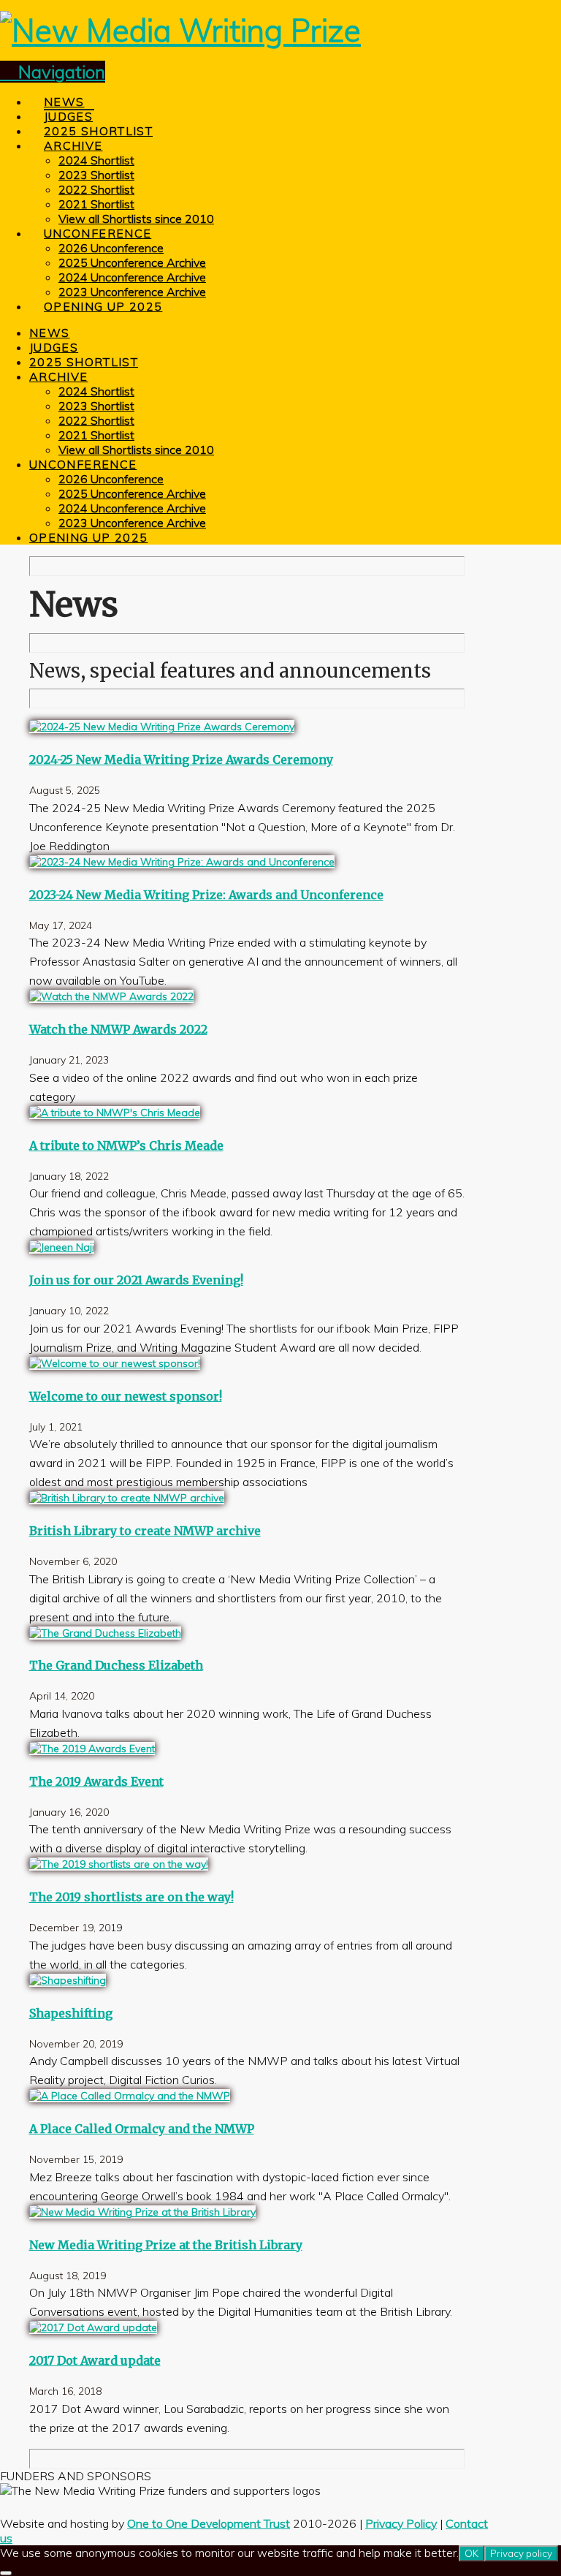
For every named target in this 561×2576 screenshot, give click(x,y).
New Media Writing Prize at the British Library (166, 2245)
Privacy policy (521, 2553)
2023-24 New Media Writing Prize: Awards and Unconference (206, 895)
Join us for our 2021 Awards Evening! (136, 1280)
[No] (6, 2573)
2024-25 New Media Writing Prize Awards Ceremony (181, 759)
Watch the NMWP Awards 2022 (118, 1029)
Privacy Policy (401, 2523)
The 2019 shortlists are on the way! (131, 1897)
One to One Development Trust (209, 2523)
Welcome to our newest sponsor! (126, 1396)
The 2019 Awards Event (96, 1781)
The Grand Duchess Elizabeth (116, 1665)
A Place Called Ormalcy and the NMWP (142, 2129)
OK (472, 2553)
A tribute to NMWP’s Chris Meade (126, 1145)
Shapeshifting (71, 2013)
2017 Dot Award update (95, 2360)
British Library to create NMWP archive (145, 1531)
